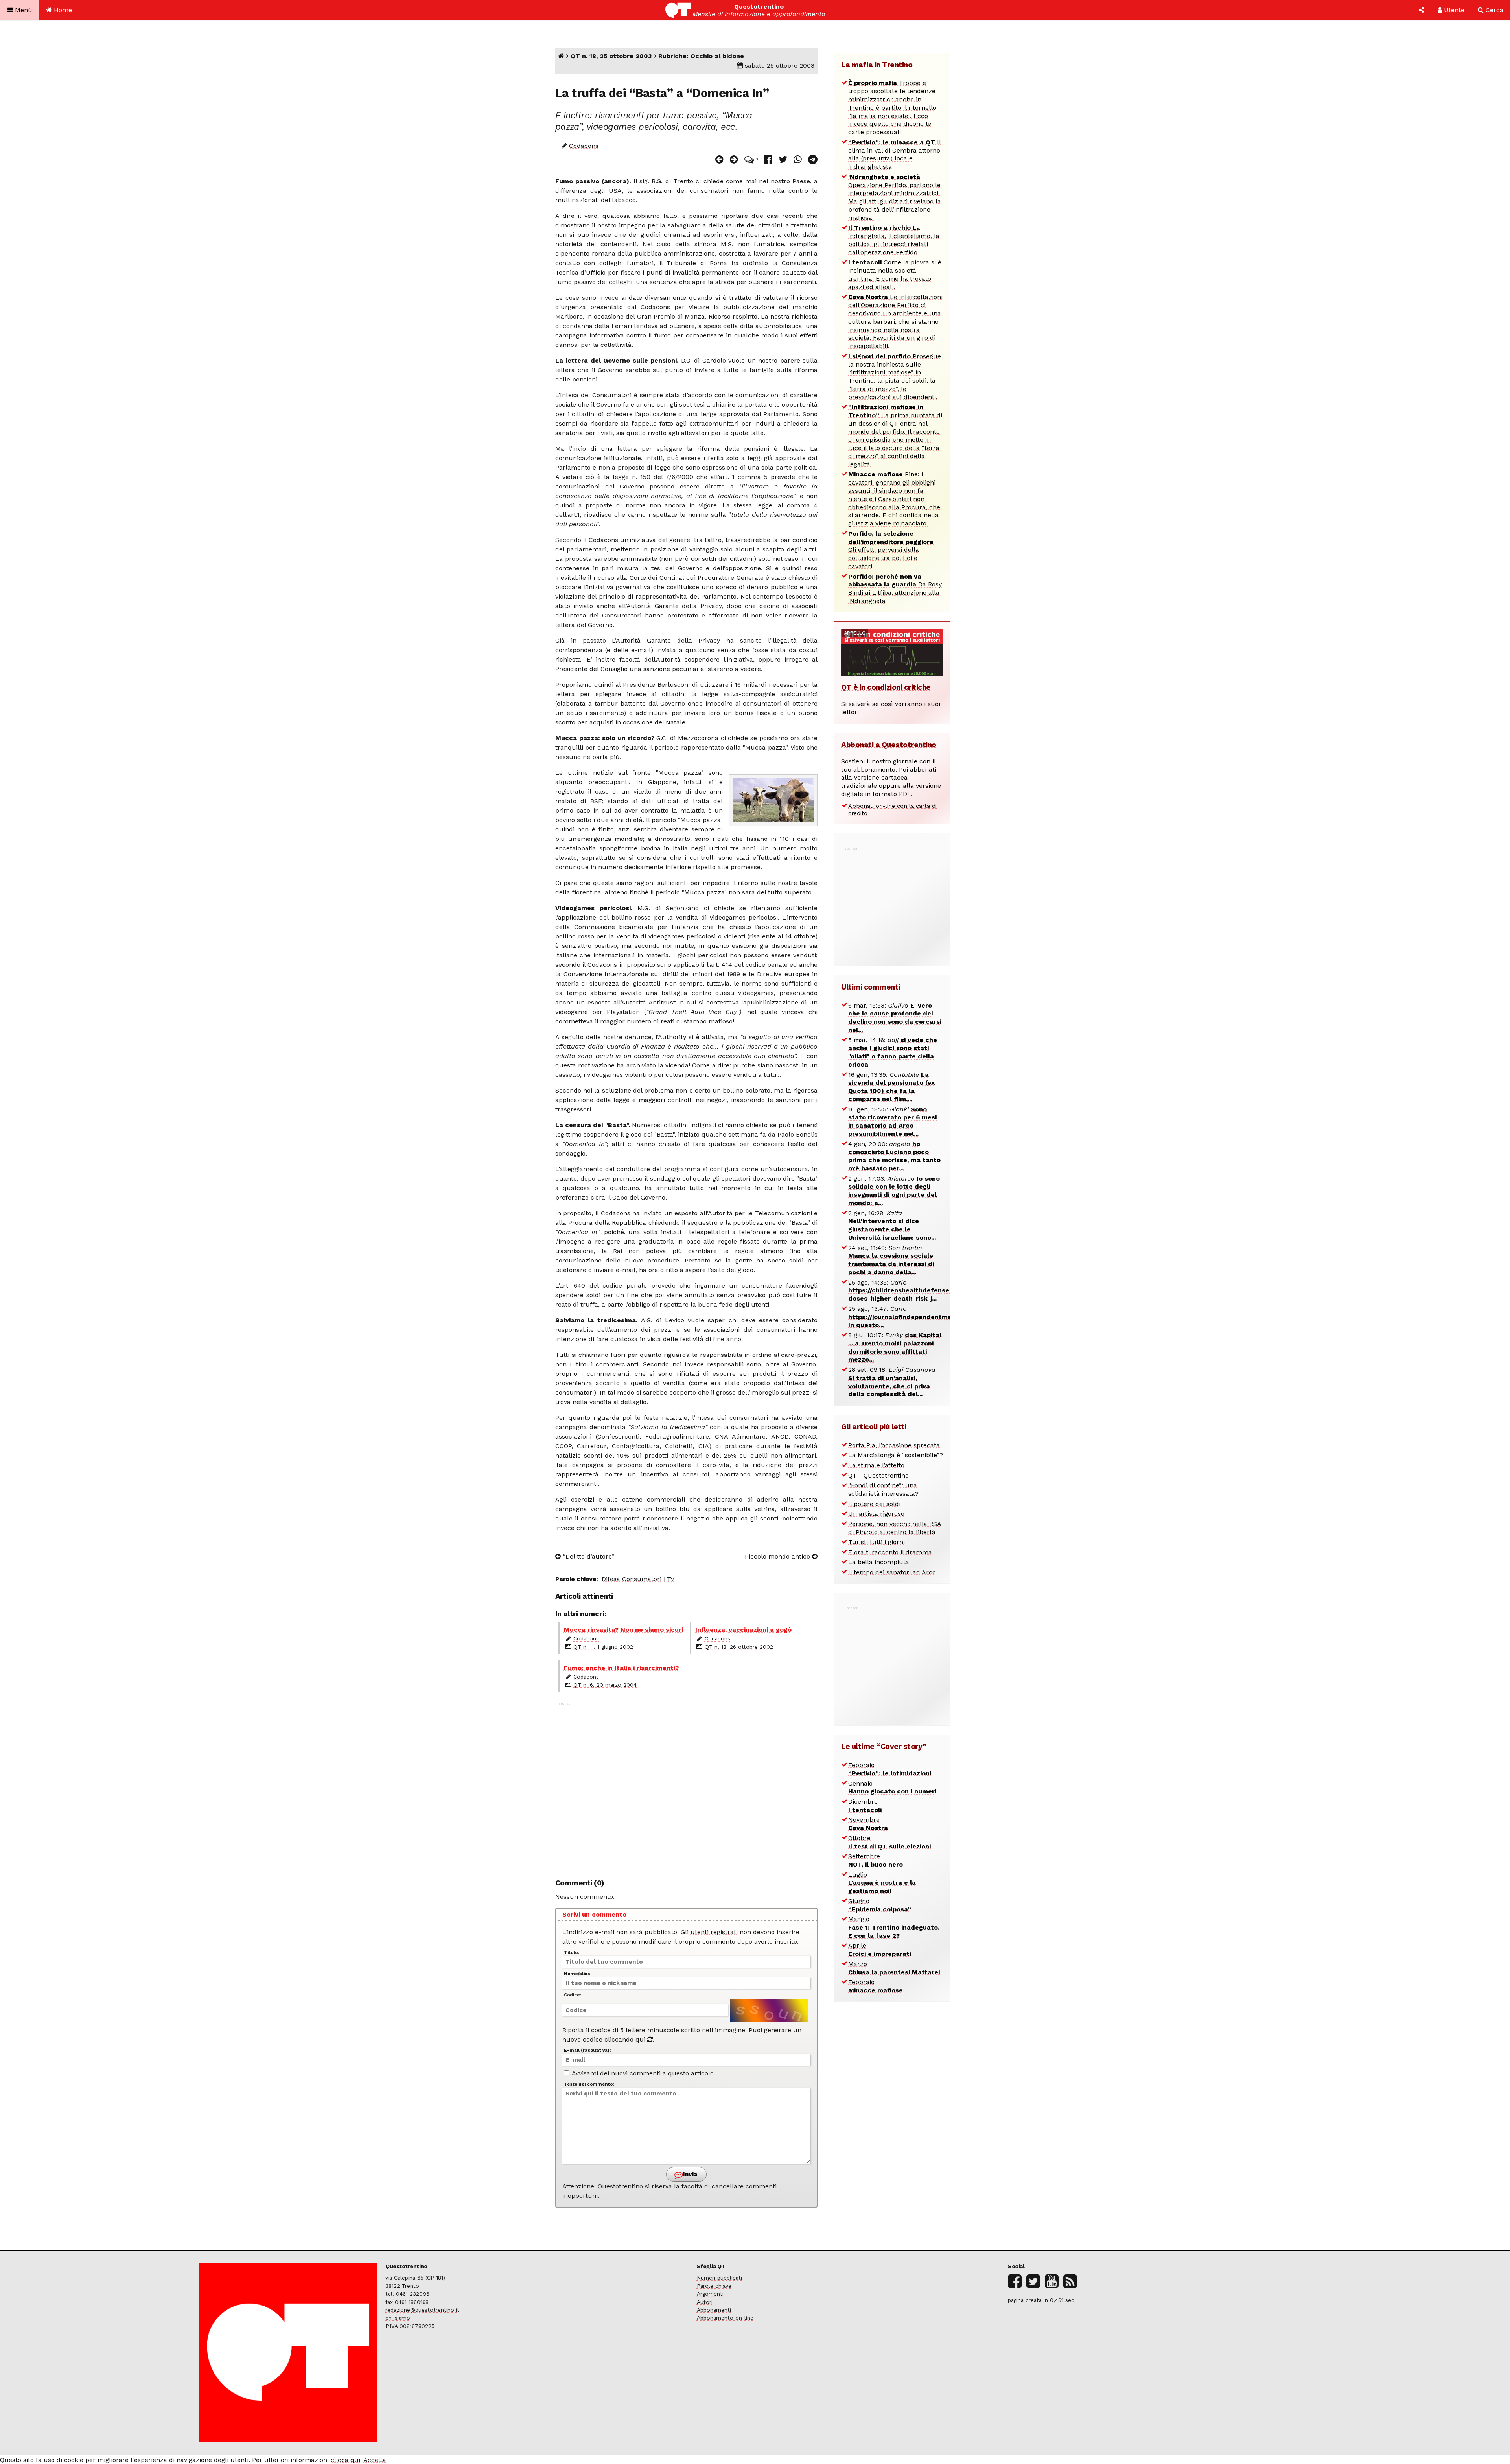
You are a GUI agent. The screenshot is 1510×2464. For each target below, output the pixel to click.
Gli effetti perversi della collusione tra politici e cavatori (891, 550)
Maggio (894, 1927)
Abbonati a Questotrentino (889, 745)
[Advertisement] (687, 1786)
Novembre (868, 1824)
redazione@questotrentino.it (422, 2310)
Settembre (876, 1860)
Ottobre (889, 1842)
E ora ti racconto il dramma (890, 1552)
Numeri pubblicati (719, 2278)
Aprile (880, 1950)
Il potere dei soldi (874, 1504)
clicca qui (345, 2460)
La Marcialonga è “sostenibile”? (896, 1455)
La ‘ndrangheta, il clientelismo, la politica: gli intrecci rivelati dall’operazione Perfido (894, 240)
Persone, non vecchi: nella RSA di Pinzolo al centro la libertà (895, 1528)
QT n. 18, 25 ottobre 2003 (611, 56)
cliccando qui (626, 2039)
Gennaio (892, 1788)
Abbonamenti (714, 2310)
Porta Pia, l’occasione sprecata (894, 1445)
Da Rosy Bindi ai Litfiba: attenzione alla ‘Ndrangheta (895, 589)
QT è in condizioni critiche (886, 687)
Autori (705, 2302)
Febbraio (890, 1769)
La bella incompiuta (879, 1562)
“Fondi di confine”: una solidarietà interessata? (883, 1489)
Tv (670, 1579)
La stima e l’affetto (876, 1465)
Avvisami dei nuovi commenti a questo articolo (642, 2073)
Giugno (880, 1905)
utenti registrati (714, 1932)
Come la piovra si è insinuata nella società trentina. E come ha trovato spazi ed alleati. (895, 274)
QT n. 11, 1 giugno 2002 (603, 1647)
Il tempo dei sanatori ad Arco (892, 1572)
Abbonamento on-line (725, 2318)
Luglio (882, 1883)
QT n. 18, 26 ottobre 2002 (739, 1647)
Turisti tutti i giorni (877, 1542)
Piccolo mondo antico (778, 1556)
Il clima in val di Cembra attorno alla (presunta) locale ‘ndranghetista (895, 154)
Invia (689, 2174)
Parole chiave (714, 2286)
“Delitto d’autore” (587, 1556)
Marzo (894, 1968)
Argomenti (710, 2294)
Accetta (375, 2460)
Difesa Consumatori (632, 1579)
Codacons (584, 146)
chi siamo (398, 2318)
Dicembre (865, 1806)
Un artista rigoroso (876, 1514)
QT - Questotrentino (878, 1475)
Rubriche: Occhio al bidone (701, 56)
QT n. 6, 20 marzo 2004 (605, 1685)
